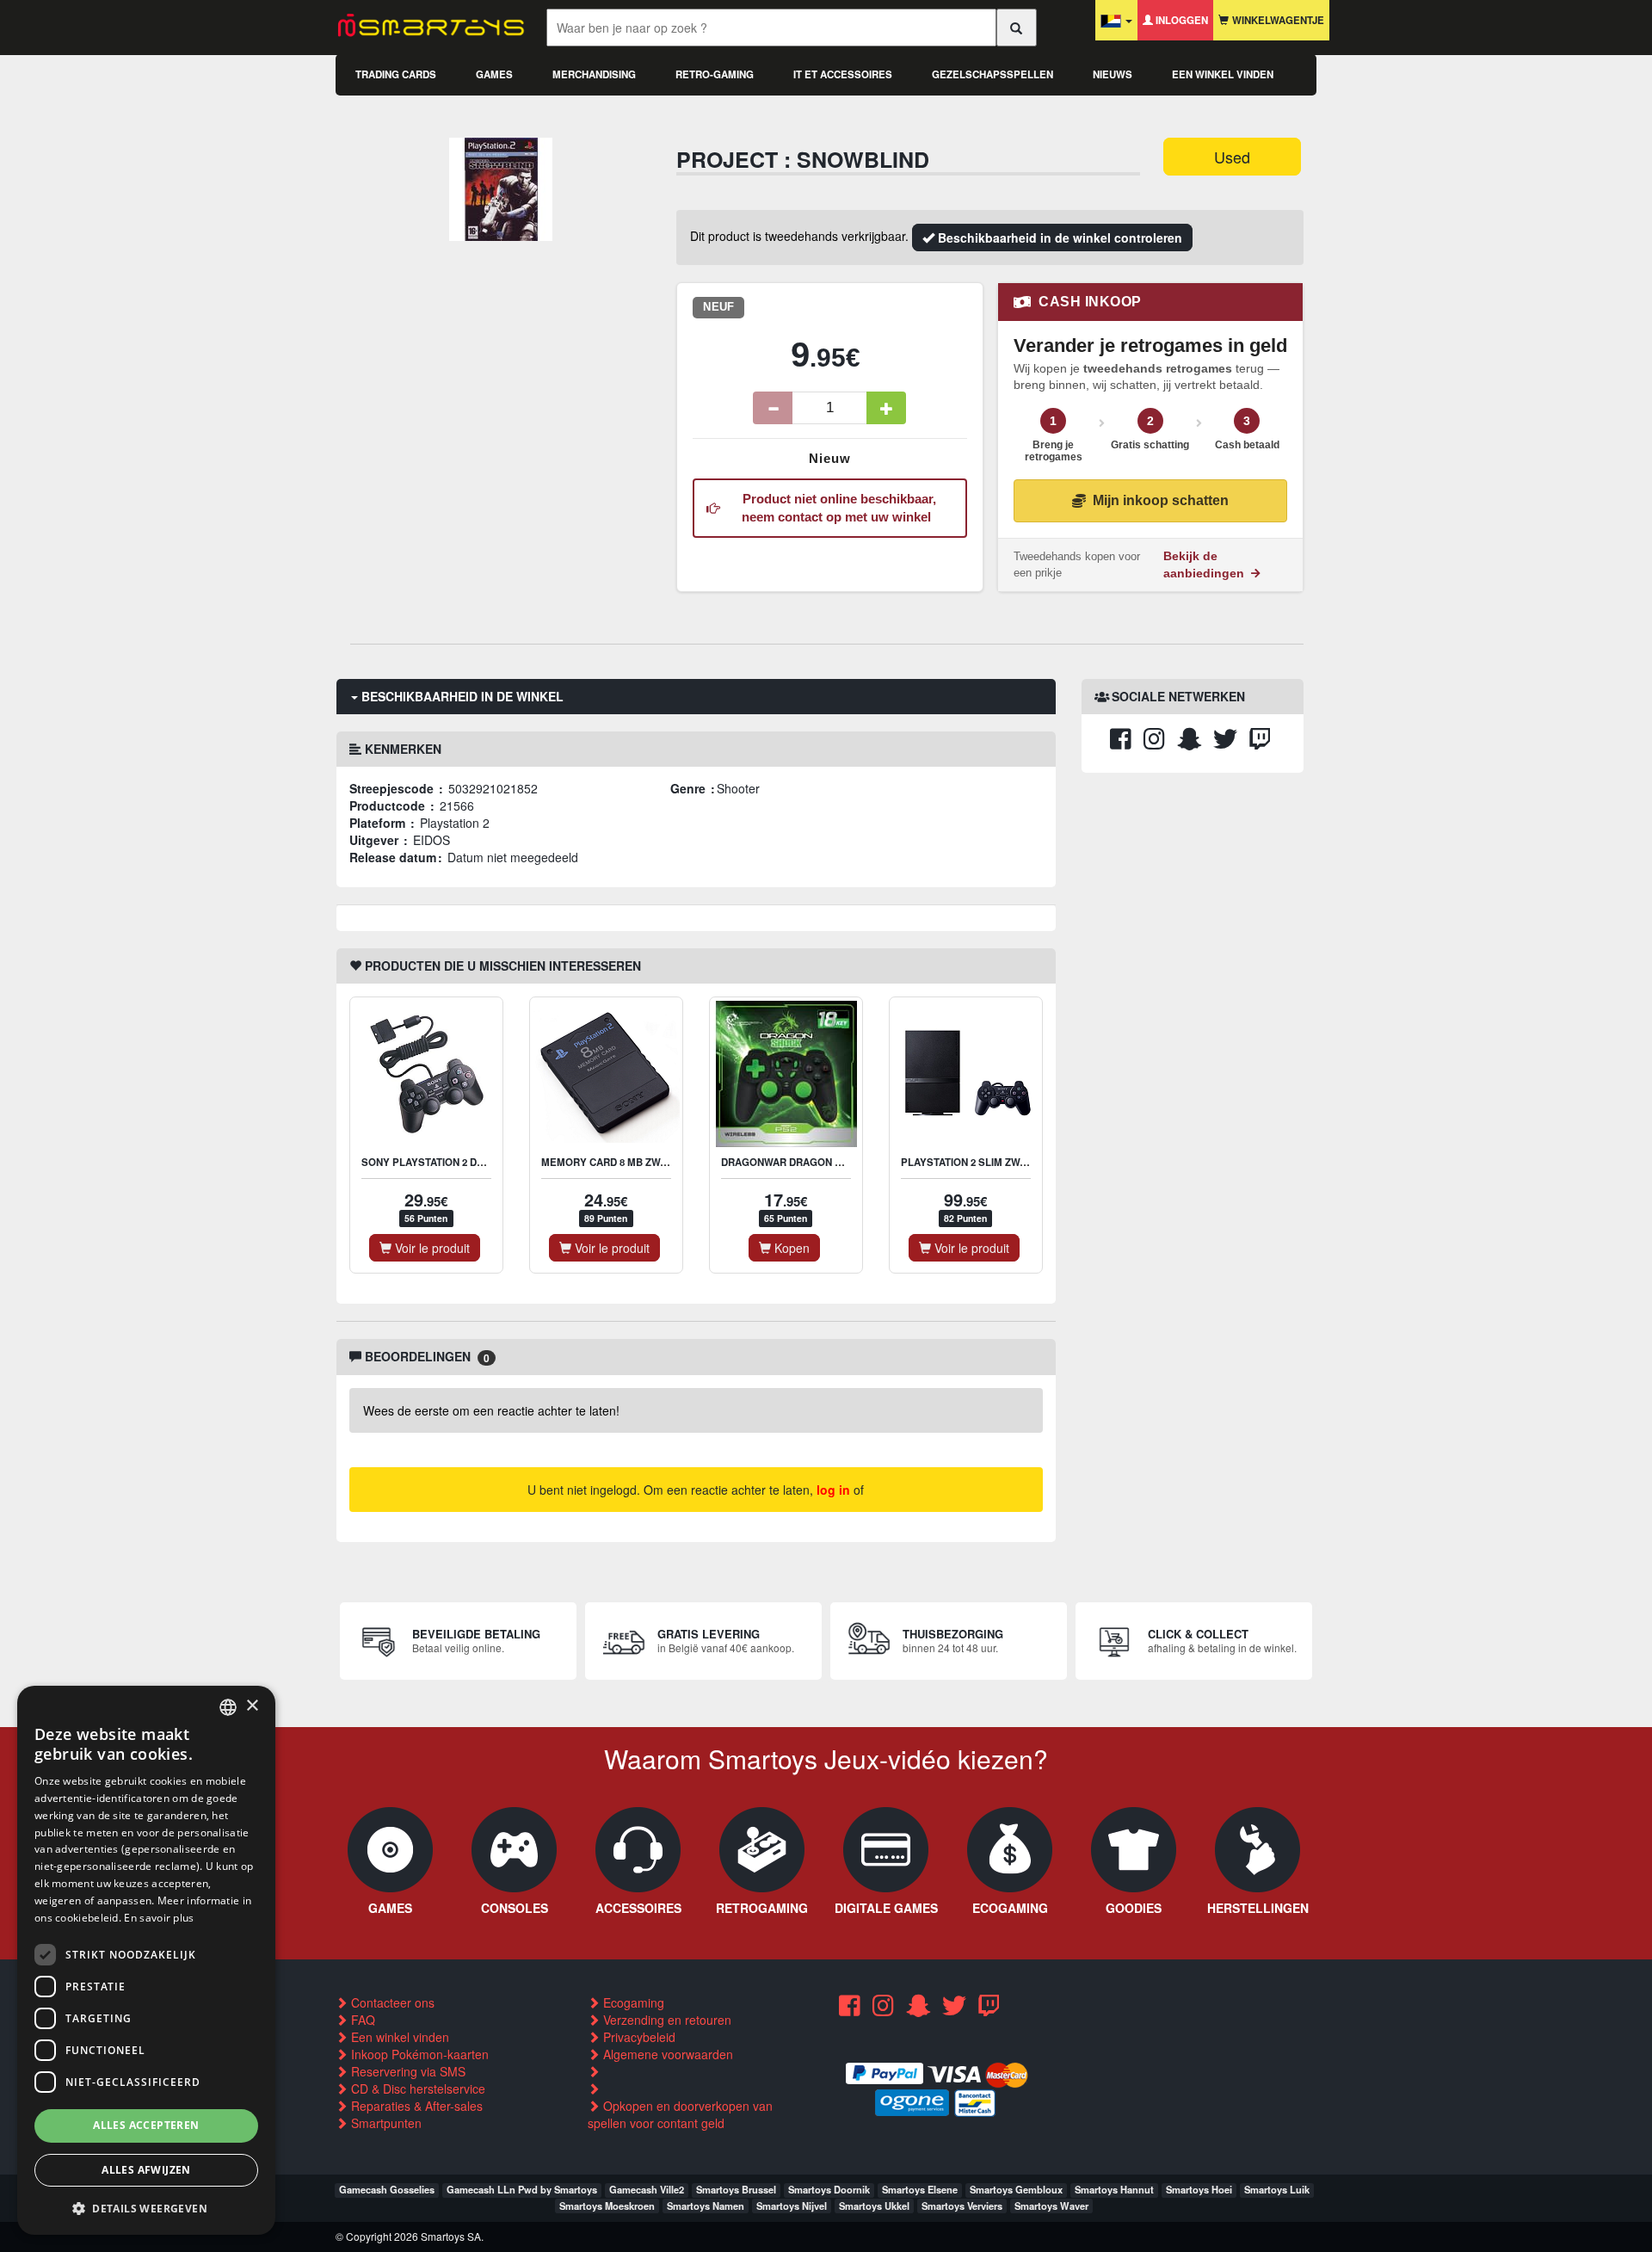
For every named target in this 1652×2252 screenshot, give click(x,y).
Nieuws (1113, 74)
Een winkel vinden (1223, 74)
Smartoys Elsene (920, 2189)
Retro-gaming (715, 74)
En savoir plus (159, 1918)
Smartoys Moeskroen (607, 2206)
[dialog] (146, 1960)
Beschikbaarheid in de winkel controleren (1058, 238)
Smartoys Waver (1051, 2206)
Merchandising (594, 74)
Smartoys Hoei (1199, 2189)
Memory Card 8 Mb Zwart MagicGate (641, 1162)
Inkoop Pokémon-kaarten (418, 2054)
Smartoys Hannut (1114, 2189)
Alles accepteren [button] (146, 2125)
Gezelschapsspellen (992, 74)
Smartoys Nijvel (792, 2206)
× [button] (252, 1706)
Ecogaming (632, 2002)
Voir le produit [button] (431, 1248)
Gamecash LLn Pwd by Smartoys (522, 2189)
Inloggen (1180, 20)
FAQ (361, 2020)
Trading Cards (396, 74)
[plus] (886, 408)
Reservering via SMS (407, 2071)
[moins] (773, 408)
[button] (146, 2208)
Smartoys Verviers (962, 2206)
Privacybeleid (638, 2037)
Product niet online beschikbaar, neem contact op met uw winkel (836, 508)
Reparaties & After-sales (415, 2106)
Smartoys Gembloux (1016, 2189)
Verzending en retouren (666, 2020)
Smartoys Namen (706, 2206)
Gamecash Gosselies (387, 2189)
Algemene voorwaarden (666, 2054)
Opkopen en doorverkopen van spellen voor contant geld (680, 2114)
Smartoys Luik (1277, 2189)
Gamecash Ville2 (647, 2189)
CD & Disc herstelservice (416, 2088)
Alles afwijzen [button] (146, 2170)
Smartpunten (385, 2123)
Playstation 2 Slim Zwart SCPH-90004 (1000, 1162)
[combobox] (228, 1707)
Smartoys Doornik (829, 2189)
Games (494, 74)
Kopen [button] (790, 1248)
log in (833, 1490)
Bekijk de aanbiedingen (1205, 565)
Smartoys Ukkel (874, 2206)
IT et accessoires (843, 74)
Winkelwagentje (1276, 20)
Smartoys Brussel (736, 2189)
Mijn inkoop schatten (1161, 500)
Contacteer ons (391, 2002)
